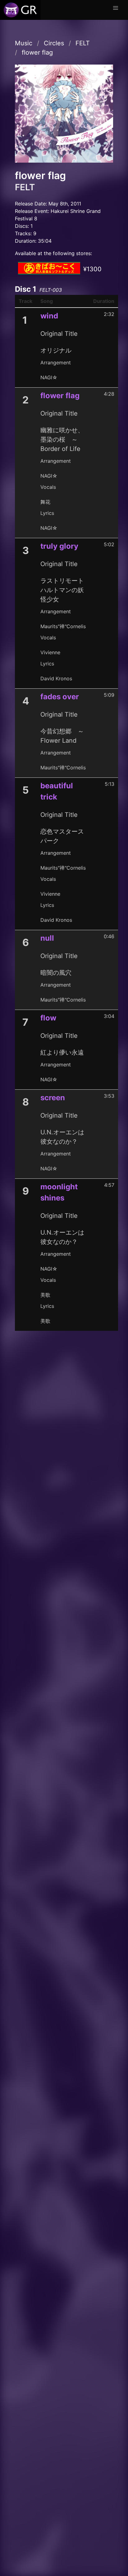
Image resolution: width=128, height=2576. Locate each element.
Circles (54, 43)
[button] (116, 8)
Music (24, 43)
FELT (83, 43)
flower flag (37, 52)
